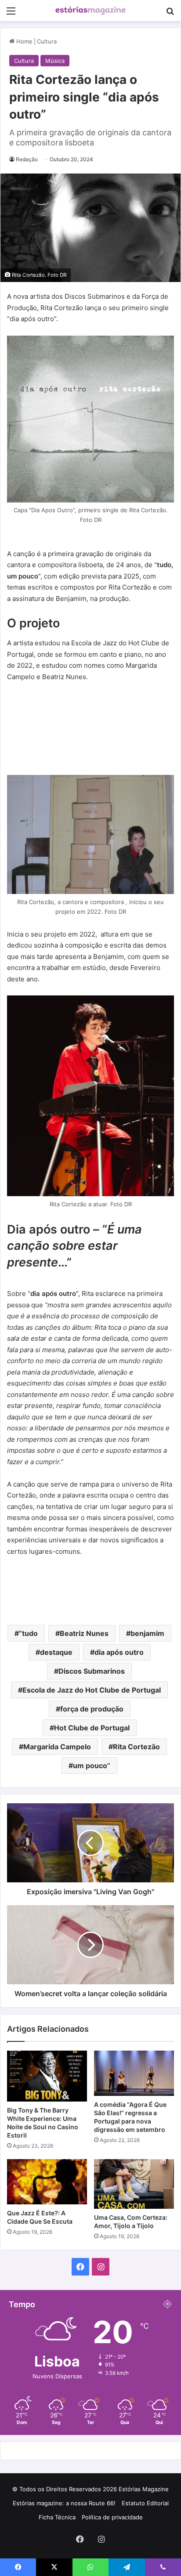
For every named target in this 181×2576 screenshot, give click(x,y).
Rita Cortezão (136, 1747)
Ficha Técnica (57, 2517)
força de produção (92, 1709)
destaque (56, 1652)
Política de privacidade (112, 2517)
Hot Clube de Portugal (92, 1728)
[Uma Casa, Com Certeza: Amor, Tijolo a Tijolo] (134, 2184)
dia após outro (119, 1652)
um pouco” (92, 1766)
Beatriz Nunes (84, 1633)
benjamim (147, 1633)
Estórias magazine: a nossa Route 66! (64, 2503)
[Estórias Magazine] (90, 11)
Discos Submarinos (92, 1671)
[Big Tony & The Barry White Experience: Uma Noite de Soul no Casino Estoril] (47, 2076)
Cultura (47, 41)
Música (55, 61)
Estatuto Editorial (145, 2503)
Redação (27, 159)
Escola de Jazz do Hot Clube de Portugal (92, 1690)
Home (24, 41)
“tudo (28, 1633)
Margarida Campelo (57, 1747)
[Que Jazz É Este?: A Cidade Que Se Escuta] (47, 2182)
